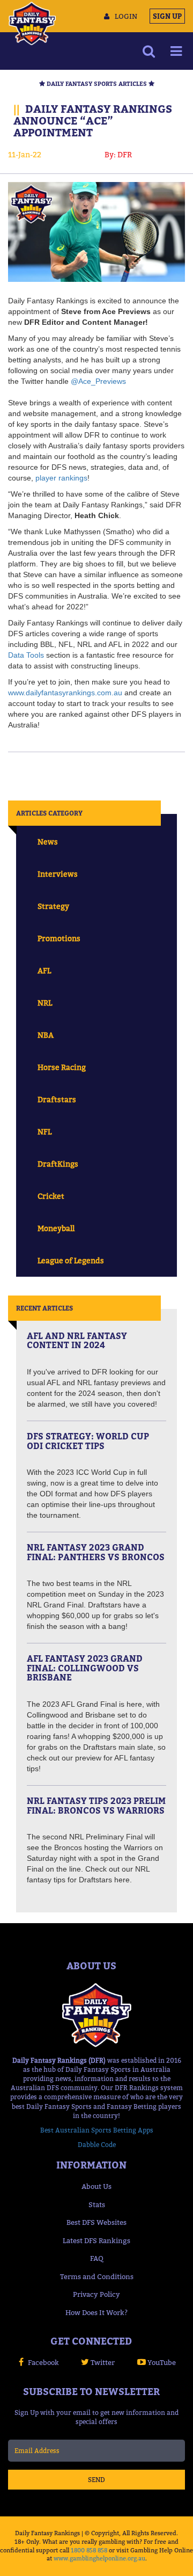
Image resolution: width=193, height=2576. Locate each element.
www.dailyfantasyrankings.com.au (65, 693)
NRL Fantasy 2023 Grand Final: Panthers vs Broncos (96, 1552)
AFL (44, 970)
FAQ (97, 2258)
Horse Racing (62, 1067)
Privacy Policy (96, 2294)
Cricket (51, 1196)
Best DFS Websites (96, 2222)
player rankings (61, 478)
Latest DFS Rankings (96, 2240)
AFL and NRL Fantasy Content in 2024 (77, 1341)
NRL (45, 1003)
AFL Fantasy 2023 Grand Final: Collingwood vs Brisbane (85, 1668)
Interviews (58, 874)
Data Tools (26, 655)
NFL (44, 1131)
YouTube (162, 2362)
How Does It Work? (96, 2312)
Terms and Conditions (97, 2276)
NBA (46, 1035)
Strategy (53, 906)
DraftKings (58, 1164)
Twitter (103, 2362)
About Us (96, 2186)
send (96, 2480)
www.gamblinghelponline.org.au (99, 2558)
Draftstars (57, 1099)
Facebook (43, 2362)
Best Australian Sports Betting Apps (97, 2130)
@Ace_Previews (98, 381)
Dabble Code (97, 2145)
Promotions (59, 938)
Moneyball (56, 1228)
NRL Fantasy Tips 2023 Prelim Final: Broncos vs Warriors (96, 1806)
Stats (97, 2204)
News (48, 842)
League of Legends (71, 1260)
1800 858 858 (89, 2550)
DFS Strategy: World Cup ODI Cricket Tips (88, 1441)
